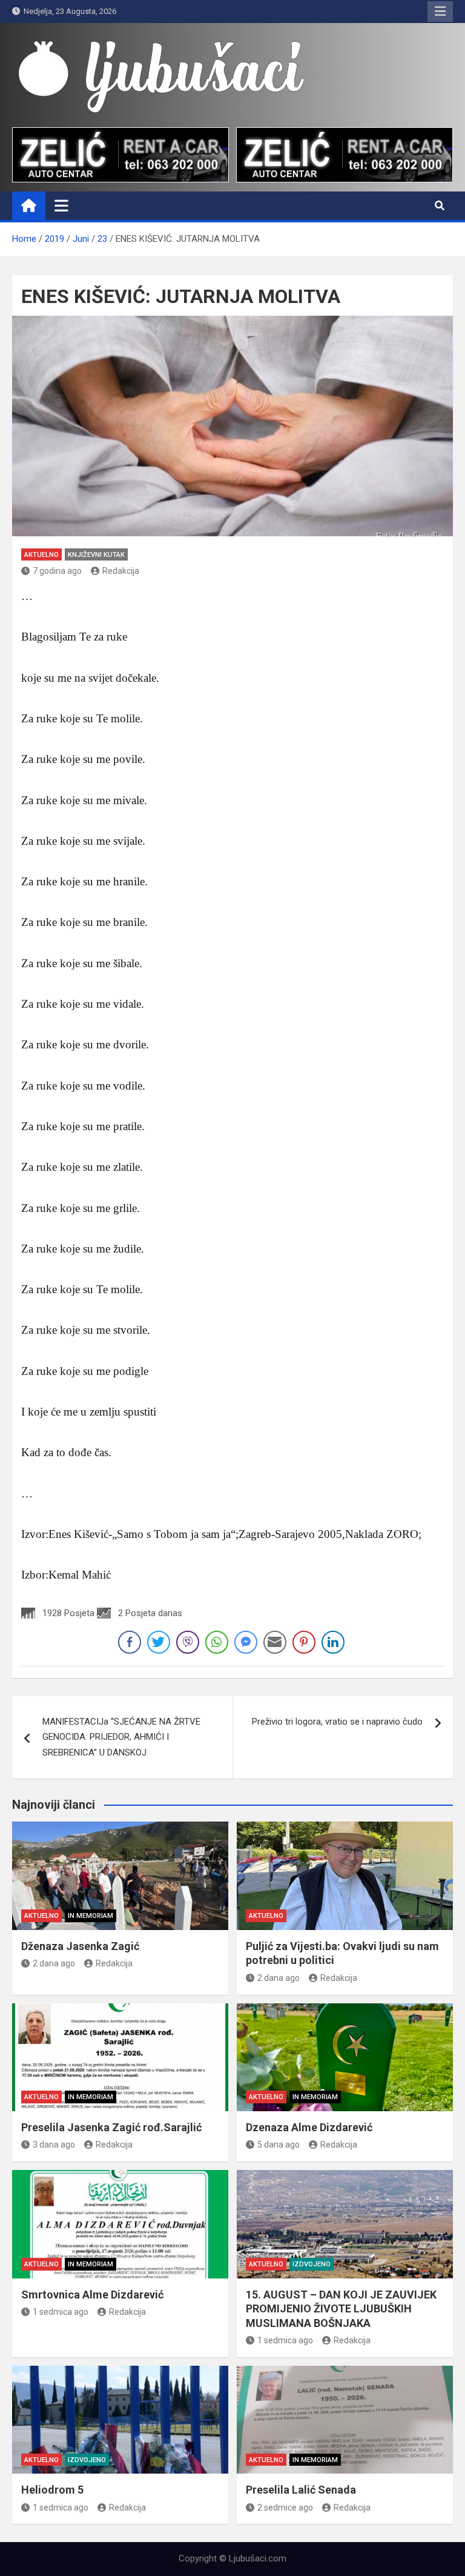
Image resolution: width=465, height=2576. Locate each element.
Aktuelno (41, 555)
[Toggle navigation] (61, 205)
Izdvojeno (312, 2264)
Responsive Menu (440, 12)
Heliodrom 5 (52, 2490)
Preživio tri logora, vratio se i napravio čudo (337, 1722)
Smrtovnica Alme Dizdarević (92, 2295)
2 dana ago (54, 1963)
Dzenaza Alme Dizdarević (309, 2127)
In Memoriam (91, 1916)
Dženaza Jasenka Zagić (80, 1946)
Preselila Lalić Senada (301, 2490)
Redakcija (121, 571)
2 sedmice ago (285, 2508)
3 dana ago (54, 2145)
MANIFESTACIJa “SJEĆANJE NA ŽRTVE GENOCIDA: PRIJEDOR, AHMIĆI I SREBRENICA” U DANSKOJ (121, 1737)
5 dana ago (279, 2145)
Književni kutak (96, 555)
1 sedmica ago (61, 2312)
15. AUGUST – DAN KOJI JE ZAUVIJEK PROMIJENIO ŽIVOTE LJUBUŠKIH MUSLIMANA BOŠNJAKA (341, 2309)
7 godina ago (57, 571)
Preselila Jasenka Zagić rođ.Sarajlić (111, 2127)
